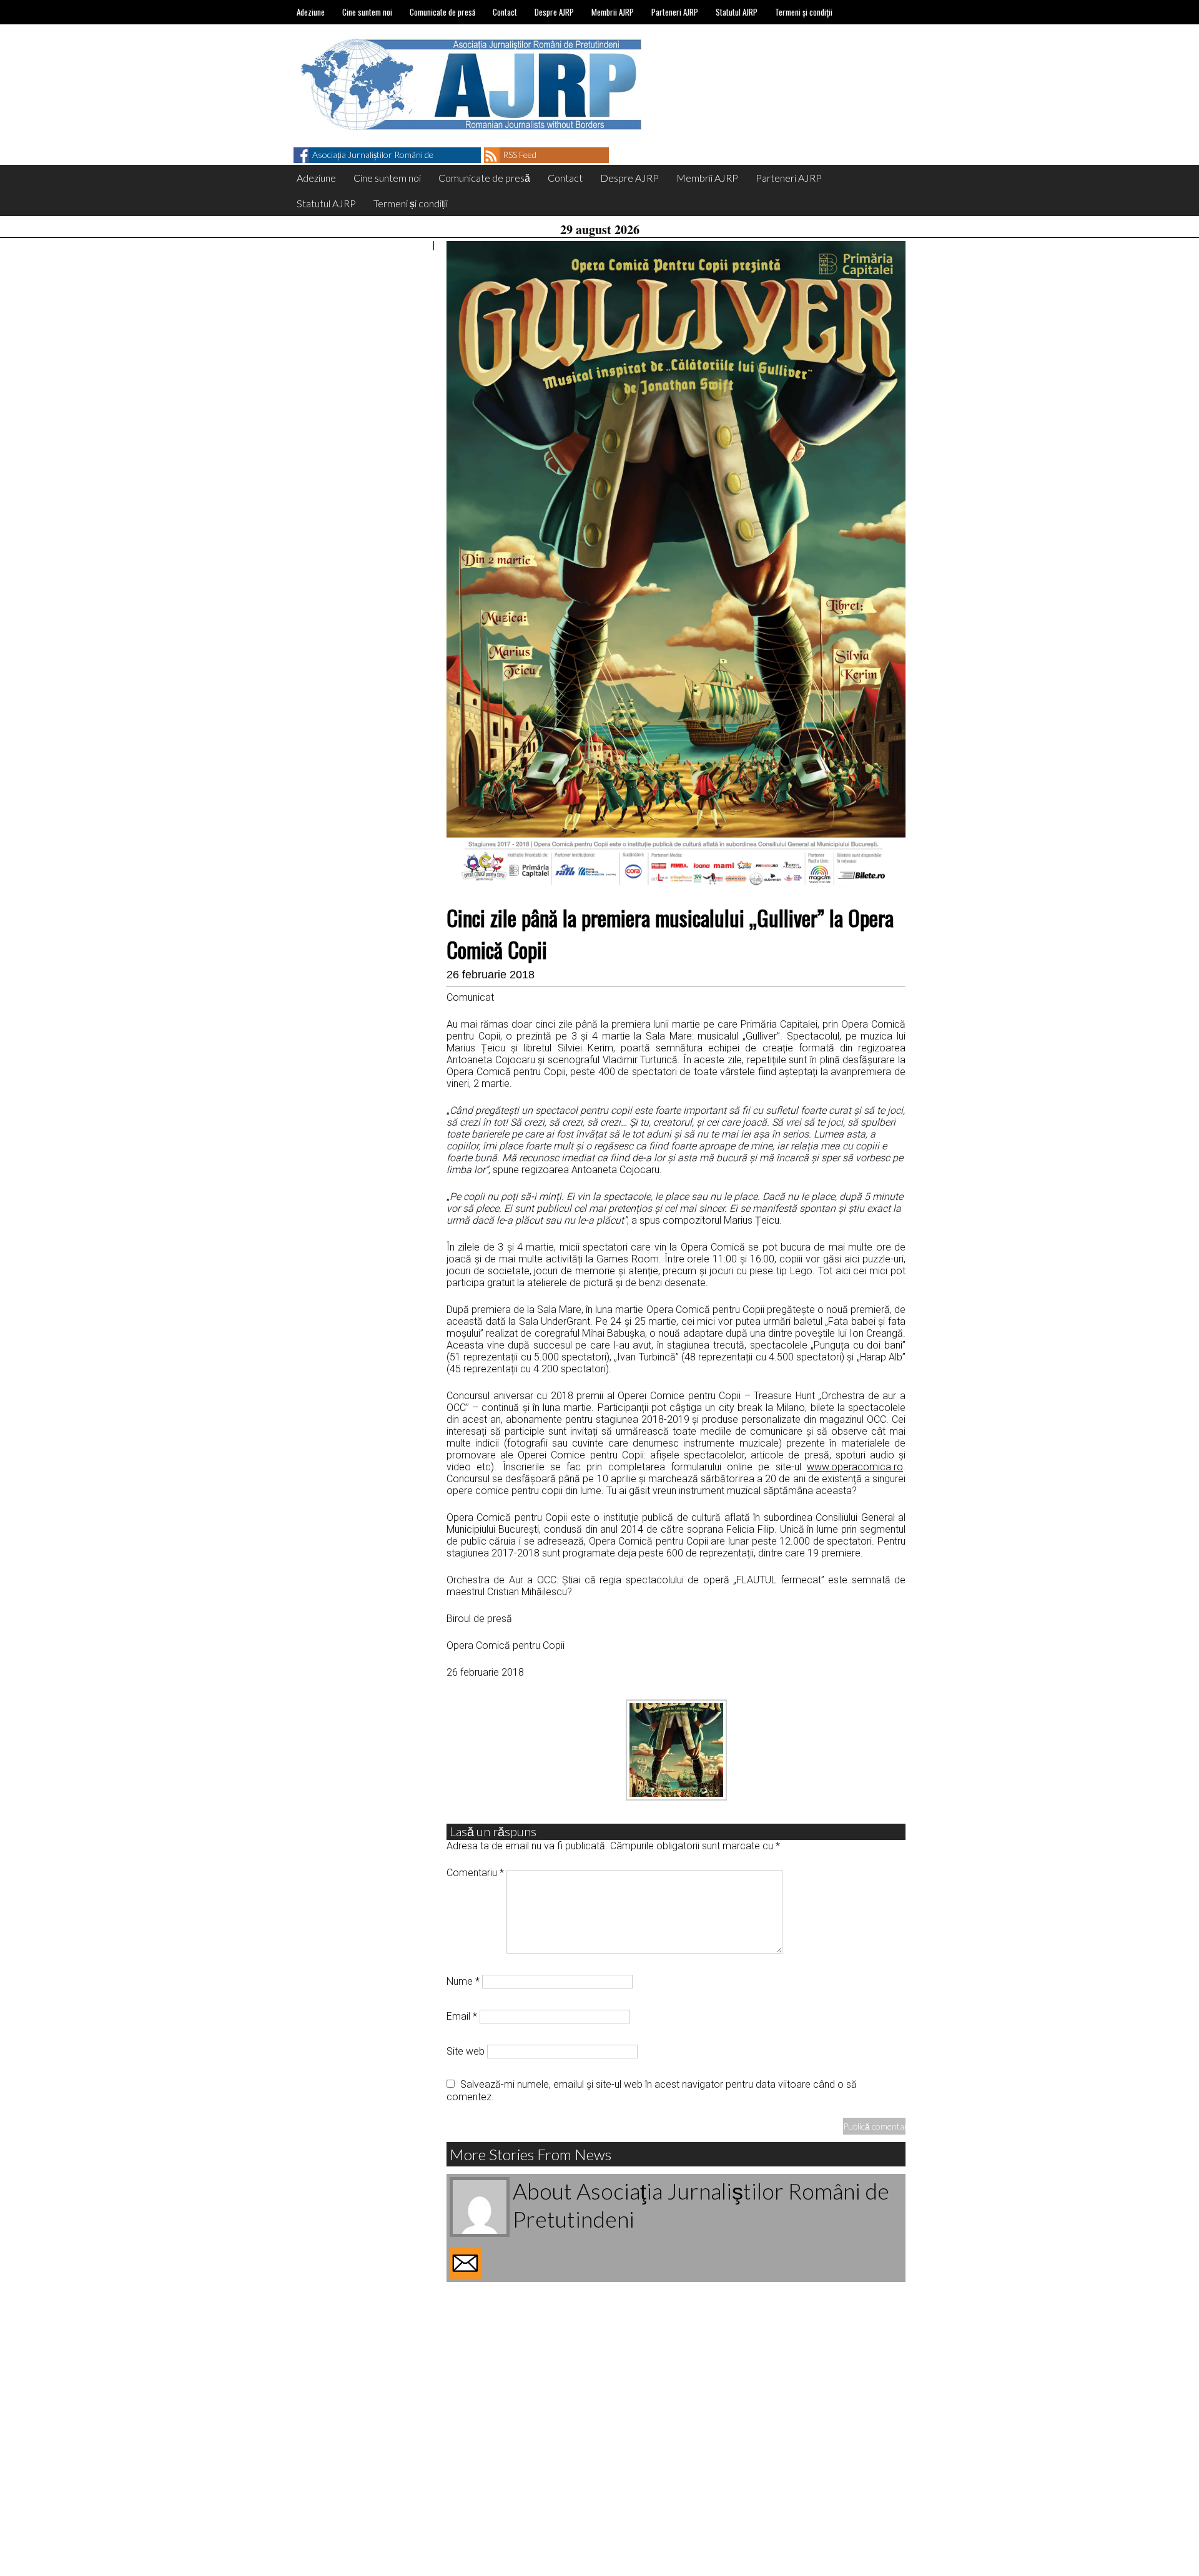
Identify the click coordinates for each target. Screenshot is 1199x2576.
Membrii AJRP (613, 12)
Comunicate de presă (442, 12)
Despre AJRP (554, 12)
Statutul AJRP (737, 12)
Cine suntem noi (367, 12)
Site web (466, 2051)
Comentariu (475, 1873)
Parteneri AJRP (675, 12)
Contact (505, 12)
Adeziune (311, 12)
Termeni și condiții (804, 12)
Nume (463, 1981)
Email (462, 2016)
